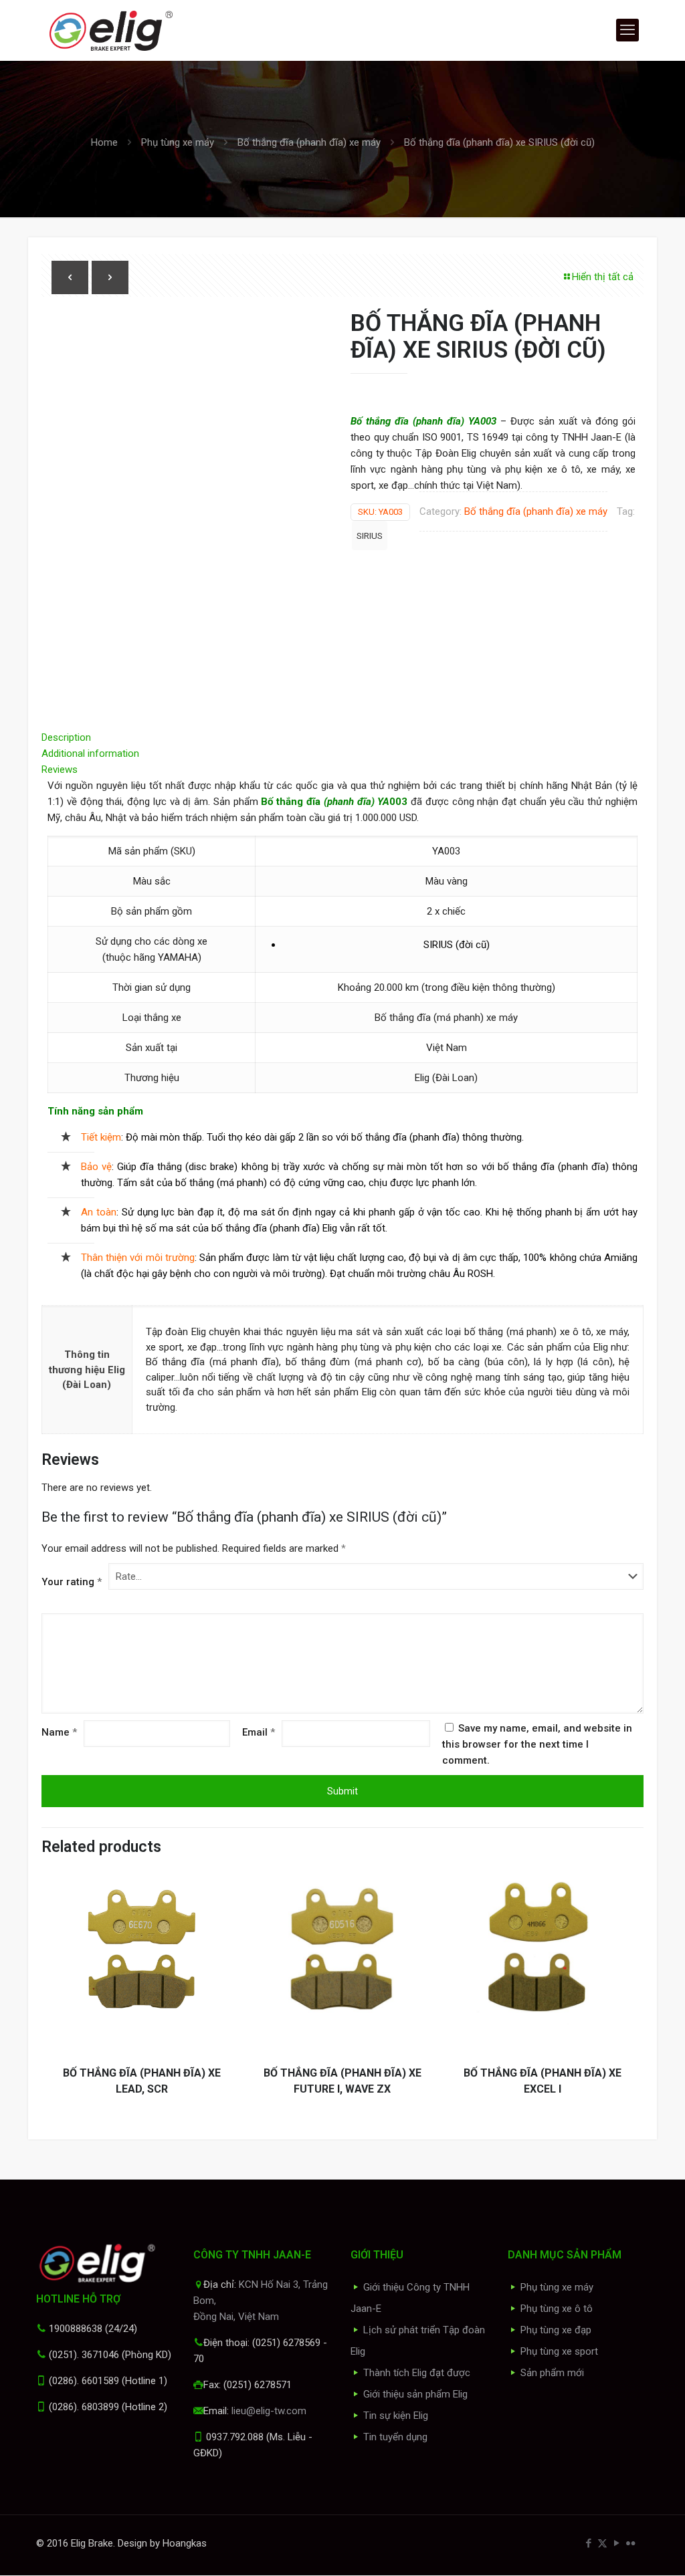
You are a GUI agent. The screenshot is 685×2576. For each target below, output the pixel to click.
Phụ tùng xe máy (178, 142)
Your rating (72, 1582)
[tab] (342, 737)
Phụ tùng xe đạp (556, 2330)
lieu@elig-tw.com (269, 2411)
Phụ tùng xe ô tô (557, 2309)
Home (104, 142)
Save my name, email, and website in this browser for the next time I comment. (537, 1744)
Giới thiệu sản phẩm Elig (415, 2394)
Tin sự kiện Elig (396, 2416)
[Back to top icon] (621, 2549)
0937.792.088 (235, 2437)
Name (59, 1732)
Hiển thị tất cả (603, 277)
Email (259, 1732)
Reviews (64, 770)
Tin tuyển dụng (395, 2437)
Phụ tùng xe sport (559, 2351)
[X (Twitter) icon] (602, 2543)
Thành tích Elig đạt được (417, 2373)
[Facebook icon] (588, 2543)
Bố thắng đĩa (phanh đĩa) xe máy (309, 142)
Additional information (90, 753)
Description (66, 737)
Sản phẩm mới (552, 2373)
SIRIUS (370, 536)
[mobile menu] (627, 30)
